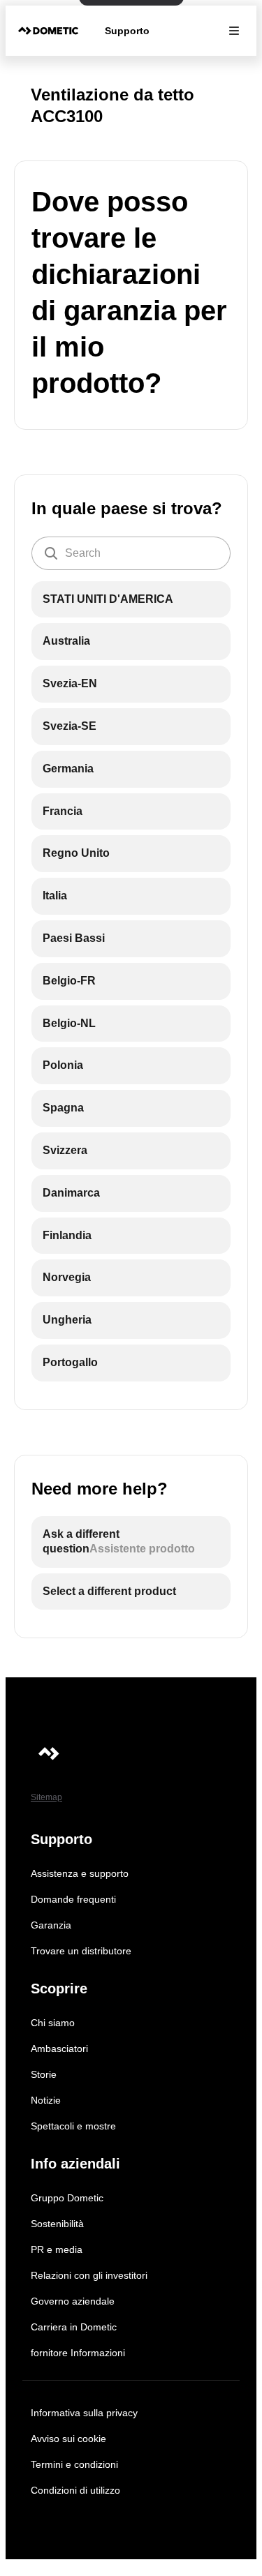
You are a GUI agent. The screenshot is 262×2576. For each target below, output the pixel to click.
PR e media (57, 2249)
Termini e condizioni (74, 2464)
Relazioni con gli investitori (89, 2275)
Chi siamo (53, 2023)
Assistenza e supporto (80, 1873)
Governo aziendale (73, 2301)
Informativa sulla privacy (84, 2413)
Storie (44, 2074)
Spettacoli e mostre (73, 2126)
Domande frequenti (73, 1899)
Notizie (46, 2100)
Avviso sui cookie (68, 2439)
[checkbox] (131, 600)
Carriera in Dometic (74, 2327)
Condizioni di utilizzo (75, 2490)
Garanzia (51, 1925)
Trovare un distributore (81, 1951)
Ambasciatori (59, 2049)
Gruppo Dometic (67, 2198)
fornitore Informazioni (78, 2353)
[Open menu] (234, 31)
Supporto (127, 31)
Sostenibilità (57, 2224)
